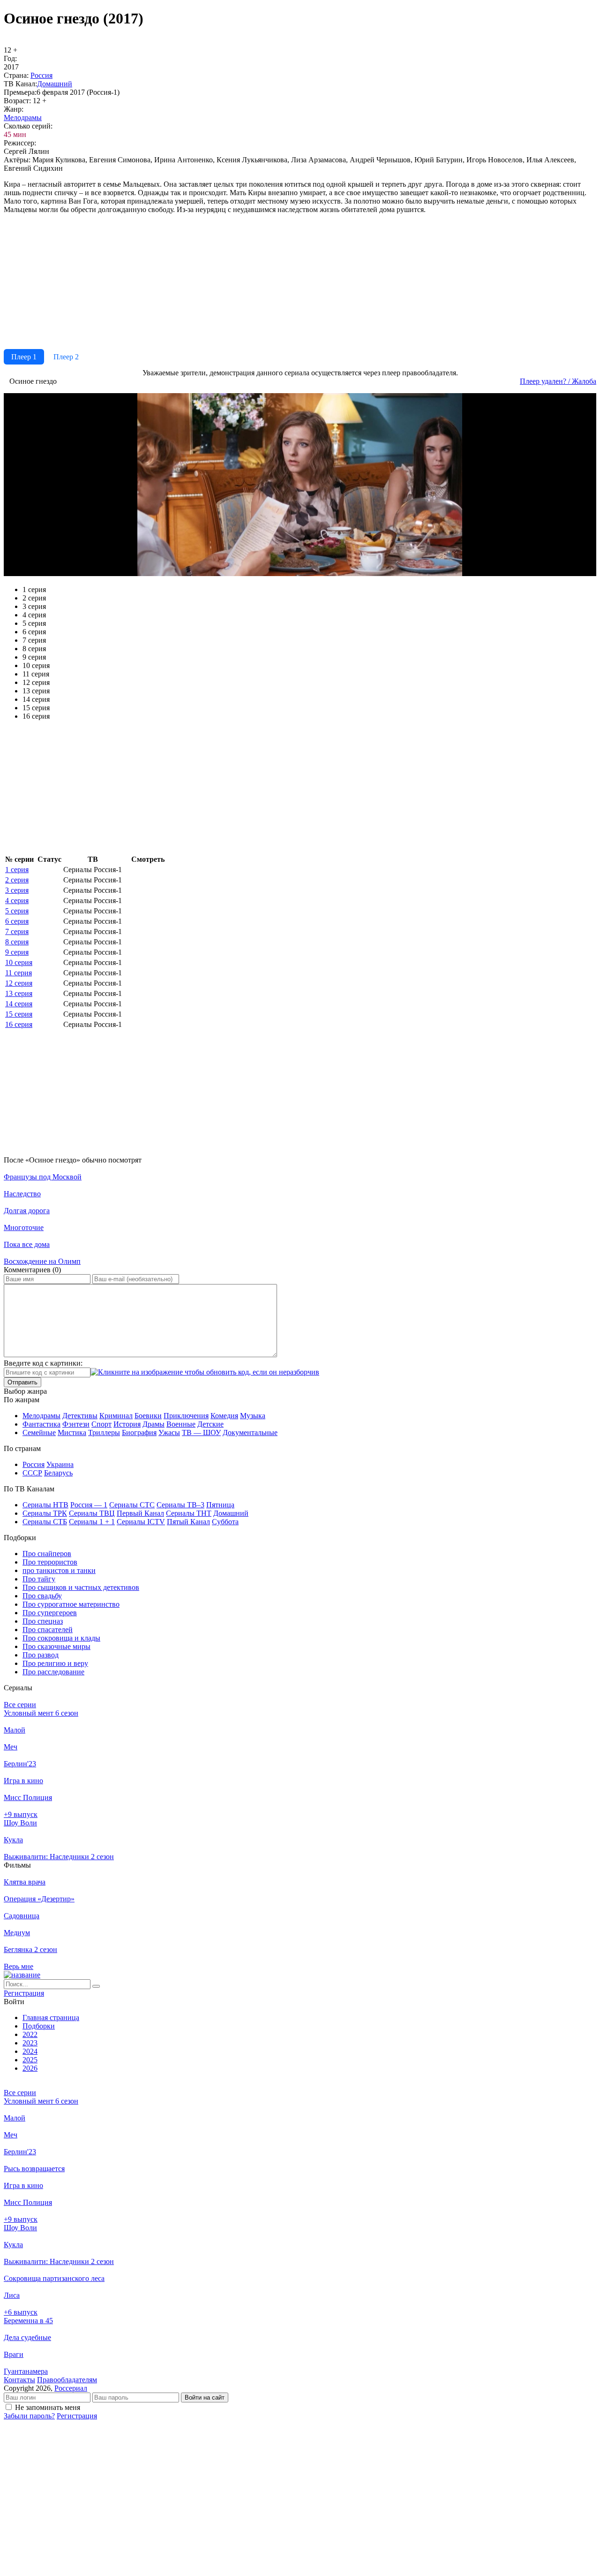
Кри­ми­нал (116, 1416)
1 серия (17, 870)
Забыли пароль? (29, 2416)
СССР (32, 1473)
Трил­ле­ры (104, 1432)
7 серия (17, 931)
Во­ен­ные (181, 1424)
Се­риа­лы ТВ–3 (180, 1505)
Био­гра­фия (139, 1432)
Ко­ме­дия (224, 1416)
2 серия (17, 880)
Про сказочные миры (56, 1646)
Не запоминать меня (48, 2407)
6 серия (17, 921)
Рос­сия (41, 75)
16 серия (19, 1024)
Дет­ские (210, 1424)
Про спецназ (43, 1621)
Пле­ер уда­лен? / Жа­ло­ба (558, 381)
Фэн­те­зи (76, 1424)
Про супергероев (50, 1613)
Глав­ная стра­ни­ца (51, 2017)
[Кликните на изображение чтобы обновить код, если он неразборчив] (205, 1372)
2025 (30, 2060)
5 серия (17, 911)
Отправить (22, 1382)
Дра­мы (154, 1424)
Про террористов (50, 1562)
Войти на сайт (205, 2397)
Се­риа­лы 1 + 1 (92, 1522)
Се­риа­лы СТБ (45, 1522)
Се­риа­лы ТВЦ (92, 1513)
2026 (30, 2068)
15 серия (19, 1014)
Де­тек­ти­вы (80, 1416)
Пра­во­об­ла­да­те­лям (67, 2380)
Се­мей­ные (39, 1432)
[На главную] (22, 1975)
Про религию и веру (55, 1663)
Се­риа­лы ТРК (45, 1513)
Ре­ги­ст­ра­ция (24, 1993)
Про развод (41, 1655)
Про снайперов (47, 1554)
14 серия (19, 1004)
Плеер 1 (24, 357)
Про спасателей (48, 1630)
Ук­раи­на (60, 1464)
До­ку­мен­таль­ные (250, 1432)
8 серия (17, 942)
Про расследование (53, 1672)
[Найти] (96, 1986)
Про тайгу (39, 1579)
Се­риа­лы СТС (132, 1505)
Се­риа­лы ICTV (141, 1522)
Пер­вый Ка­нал (140, 1513)
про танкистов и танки (59, 1570)
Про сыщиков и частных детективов (81, 1587)
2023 (30, 2043)
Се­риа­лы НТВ (45, 1505)
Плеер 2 (66, 357)
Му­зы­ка (253, 1416)
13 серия (19, 993)
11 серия (19, 973)
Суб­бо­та (225, 1522)
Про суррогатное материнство (71, 1604)
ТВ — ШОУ (201, 1432)
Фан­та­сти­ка (41, 1424)
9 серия (17, 952)
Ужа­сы (169, 1432)
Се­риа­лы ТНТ (189, 1513)
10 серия (19, 962)
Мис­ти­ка (72, 1432)
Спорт (101, 1424)
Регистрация (77, 2416)
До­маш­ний (55, 84)
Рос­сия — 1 (89, 1505)
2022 (30, 2034)
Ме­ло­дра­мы (23, 118)
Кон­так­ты (19, 2380)
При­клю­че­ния (186, 1416)
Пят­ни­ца (220, 1505)
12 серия (19, 983)
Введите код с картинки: (43, 1363)
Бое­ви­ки (148, 1416)
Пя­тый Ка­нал (188, 1522)
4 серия (17, 900)
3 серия (17, 890)
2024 (30, 2051)
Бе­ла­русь (58, 1473)
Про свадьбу (42, 1596)
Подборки (39, 2026)
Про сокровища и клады (61, 1638)
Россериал (71, 2388)
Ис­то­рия (127, 1424)
